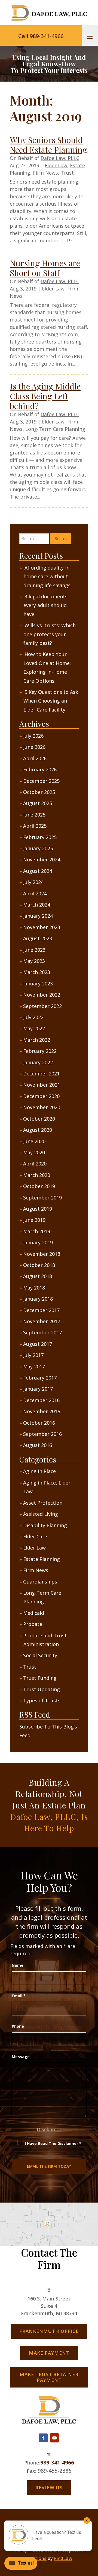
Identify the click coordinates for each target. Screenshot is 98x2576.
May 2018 (34, 1288)
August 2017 (38, 1344)
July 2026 (33, 736)
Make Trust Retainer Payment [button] (49, 2377)
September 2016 (42, 1434)
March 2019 (37, 1231)
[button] (90, 36)
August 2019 (38, 1209)
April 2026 (35, 758)
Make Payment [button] (49, 2353)
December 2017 (41, 1310)
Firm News (45, 173)
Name (18, 1965)
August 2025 (38, 803)
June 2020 (34, 1141)
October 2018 (39, 1265)
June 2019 (34, 1220)
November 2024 (42, 859)
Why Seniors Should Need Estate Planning (48, 145)
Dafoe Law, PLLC (60, 158)
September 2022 (42, 1006)
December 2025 (41, 781)
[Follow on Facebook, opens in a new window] (43, 2438)
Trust (67, 173)
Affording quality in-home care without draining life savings (47, 576)
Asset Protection (43, 1503)
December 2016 (41, 1400)
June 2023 (34, 950)
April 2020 (35, 1164)
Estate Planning (42, 1559)
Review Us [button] (49, 2487)
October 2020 (39, 1119)
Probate (33, 1624)
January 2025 (38, 848)
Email (19, 1996)
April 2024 (35, 893)
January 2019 (38, 1242)
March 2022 (37, 1040)
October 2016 (39, 1423)
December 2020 (41, 1096)
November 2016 (42, 1411)
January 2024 (38, 916)
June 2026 (34, 747)
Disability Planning (45, 1525)
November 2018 (42, 1254)
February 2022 (40, 1051)
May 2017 (34, 1366)
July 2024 (33, 882)
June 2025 (34, 815)
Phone (18, 2026)
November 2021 (42, 1085)
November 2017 (42, 1321)
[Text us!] (21, 2565)
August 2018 (38, 1276)
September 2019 (42, 1198)
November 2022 (42, 995)
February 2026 (40, 769)
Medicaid (34, 1613)
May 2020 (34, 1152)
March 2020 (37, 1175)
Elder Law (56, 165)
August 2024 (38, 871)
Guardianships (40, 1582)
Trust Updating (42, 1689)
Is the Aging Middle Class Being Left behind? (45, 396)
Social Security (40, 1655)
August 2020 (38, 1130)
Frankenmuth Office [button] (49, 2331)
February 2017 (40, 1378)
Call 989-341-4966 (41, 36)
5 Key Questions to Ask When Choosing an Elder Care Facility (51, 701)
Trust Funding (40, 1678)
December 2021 (41, 1074)
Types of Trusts (42, 1700)
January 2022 (38, 1062)
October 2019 (39, 1186)
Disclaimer (49, 2129)
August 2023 (38, 938)
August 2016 (38, 1445)
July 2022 (33, 1017)
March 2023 (37, 972)
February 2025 (40, 837)
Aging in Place (39, 1471)
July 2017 (33, 1355)
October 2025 (39, 792)
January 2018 (38, 1299)
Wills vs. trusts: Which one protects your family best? (50, 634)
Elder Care (35, 1536)
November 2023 (42, 927)
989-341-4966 (57, 2462)
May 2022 (34, 1028)
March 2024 (37, 905)
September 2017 (42, 1332)
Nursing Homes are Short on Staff (45, 268)
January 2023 (38, 984)
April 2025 (35, 826)
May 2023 (34, 961)
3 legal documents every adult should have (45, 605)
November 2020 (42, 1107)
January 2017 (38, 1389)
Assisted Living (41, 1514)
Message (21, 2057)
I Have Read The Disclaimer (53, 2143)
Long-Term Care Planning (55, 429)
